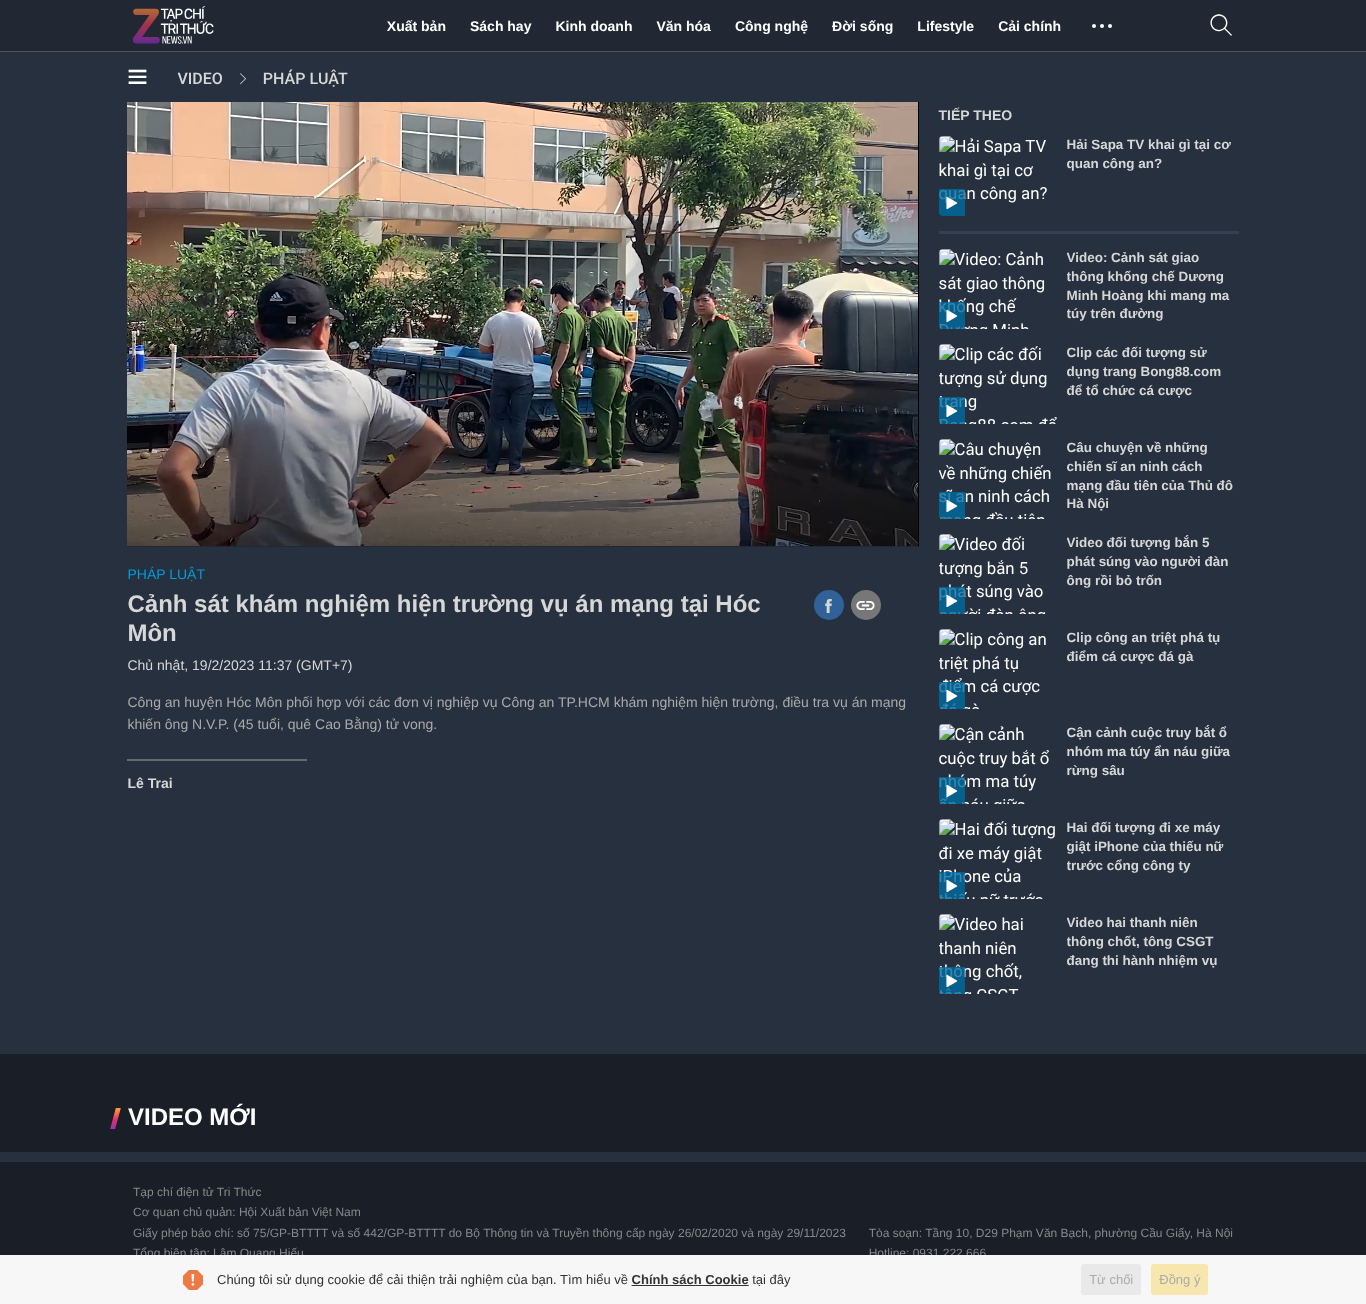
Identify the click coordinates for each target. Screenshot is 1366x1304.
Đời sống (862, 26)
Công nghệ (771, 26)
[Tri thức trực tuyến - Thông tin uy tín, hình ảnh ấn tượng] (217, 26)
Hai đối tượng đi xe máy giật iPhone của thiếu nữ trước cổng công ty (1145, 846)
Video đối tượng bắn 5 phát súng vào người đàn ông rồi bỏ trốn (1148, 561)
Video (199, 78)
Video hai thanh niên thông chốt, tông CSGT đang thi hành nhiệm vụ (1142, 941)
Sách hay (500, 26)
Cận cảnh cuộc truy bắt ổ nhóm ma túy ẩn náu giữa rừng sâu (1149, 751)
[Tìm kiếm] (1222, 26)
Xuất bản (416, 26)
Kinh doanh (593, 26)
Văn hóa (683, 26)
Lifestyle (945, 26)
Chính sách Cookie (690, 1279)
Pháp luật (305, 78)
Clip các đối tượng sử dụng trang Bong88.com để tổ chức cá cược (1144, 371)
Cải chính (1029, 26)
